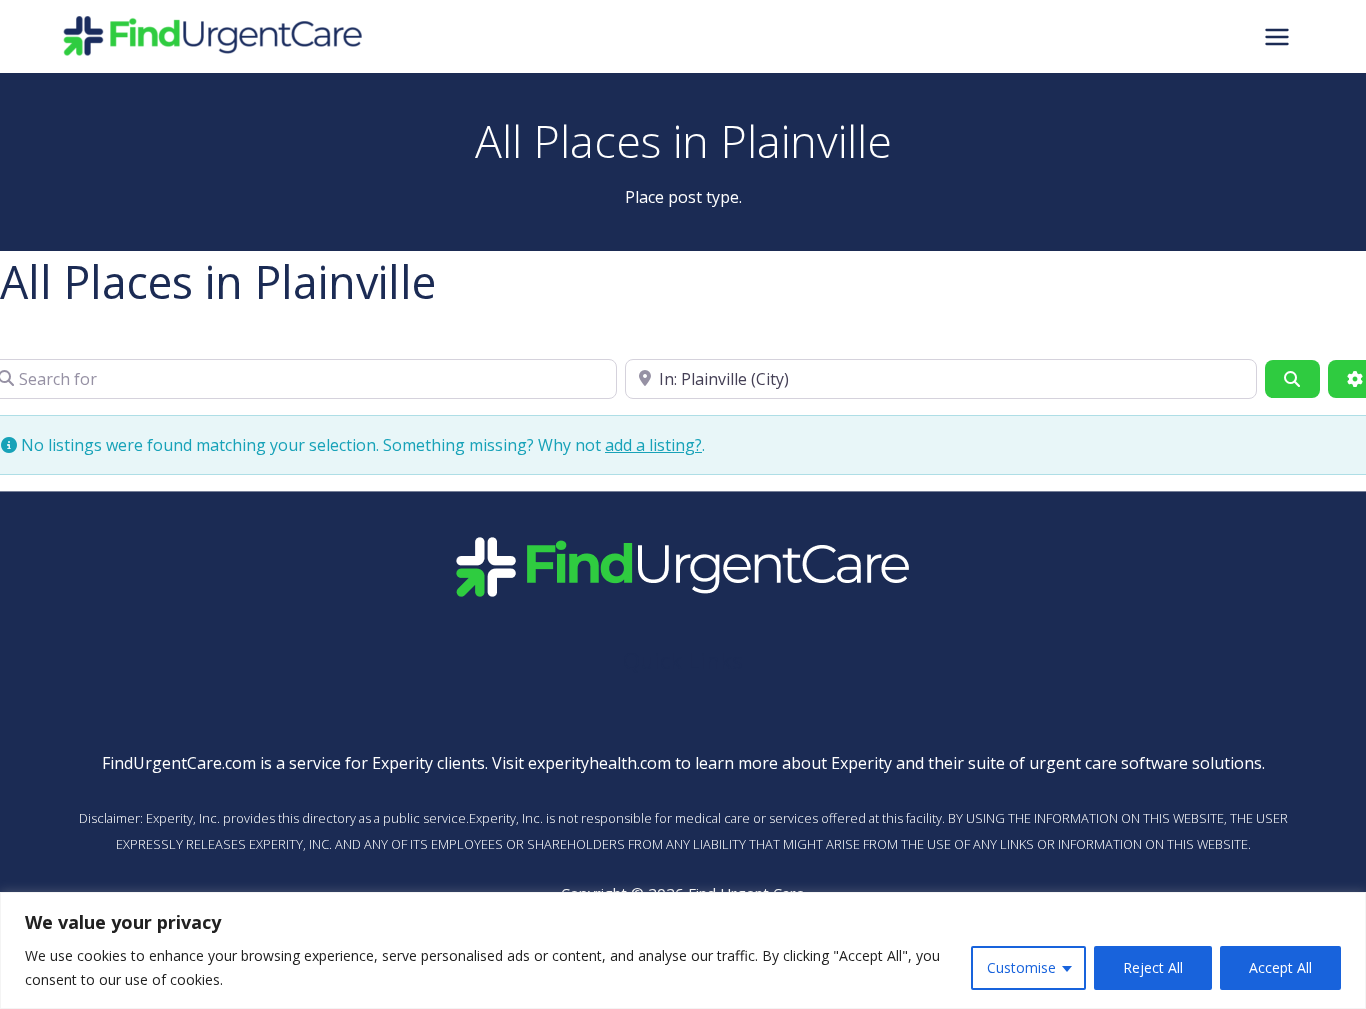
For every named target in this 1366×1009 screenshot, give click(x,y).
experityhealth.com (599, 763)
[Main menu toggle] (1277, 36)
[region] (683, 950)
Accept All (1280, 967)
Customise (1021, 967)
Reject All (1153, 967)
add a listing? (653, 445)
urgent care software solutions (1145, 763)
